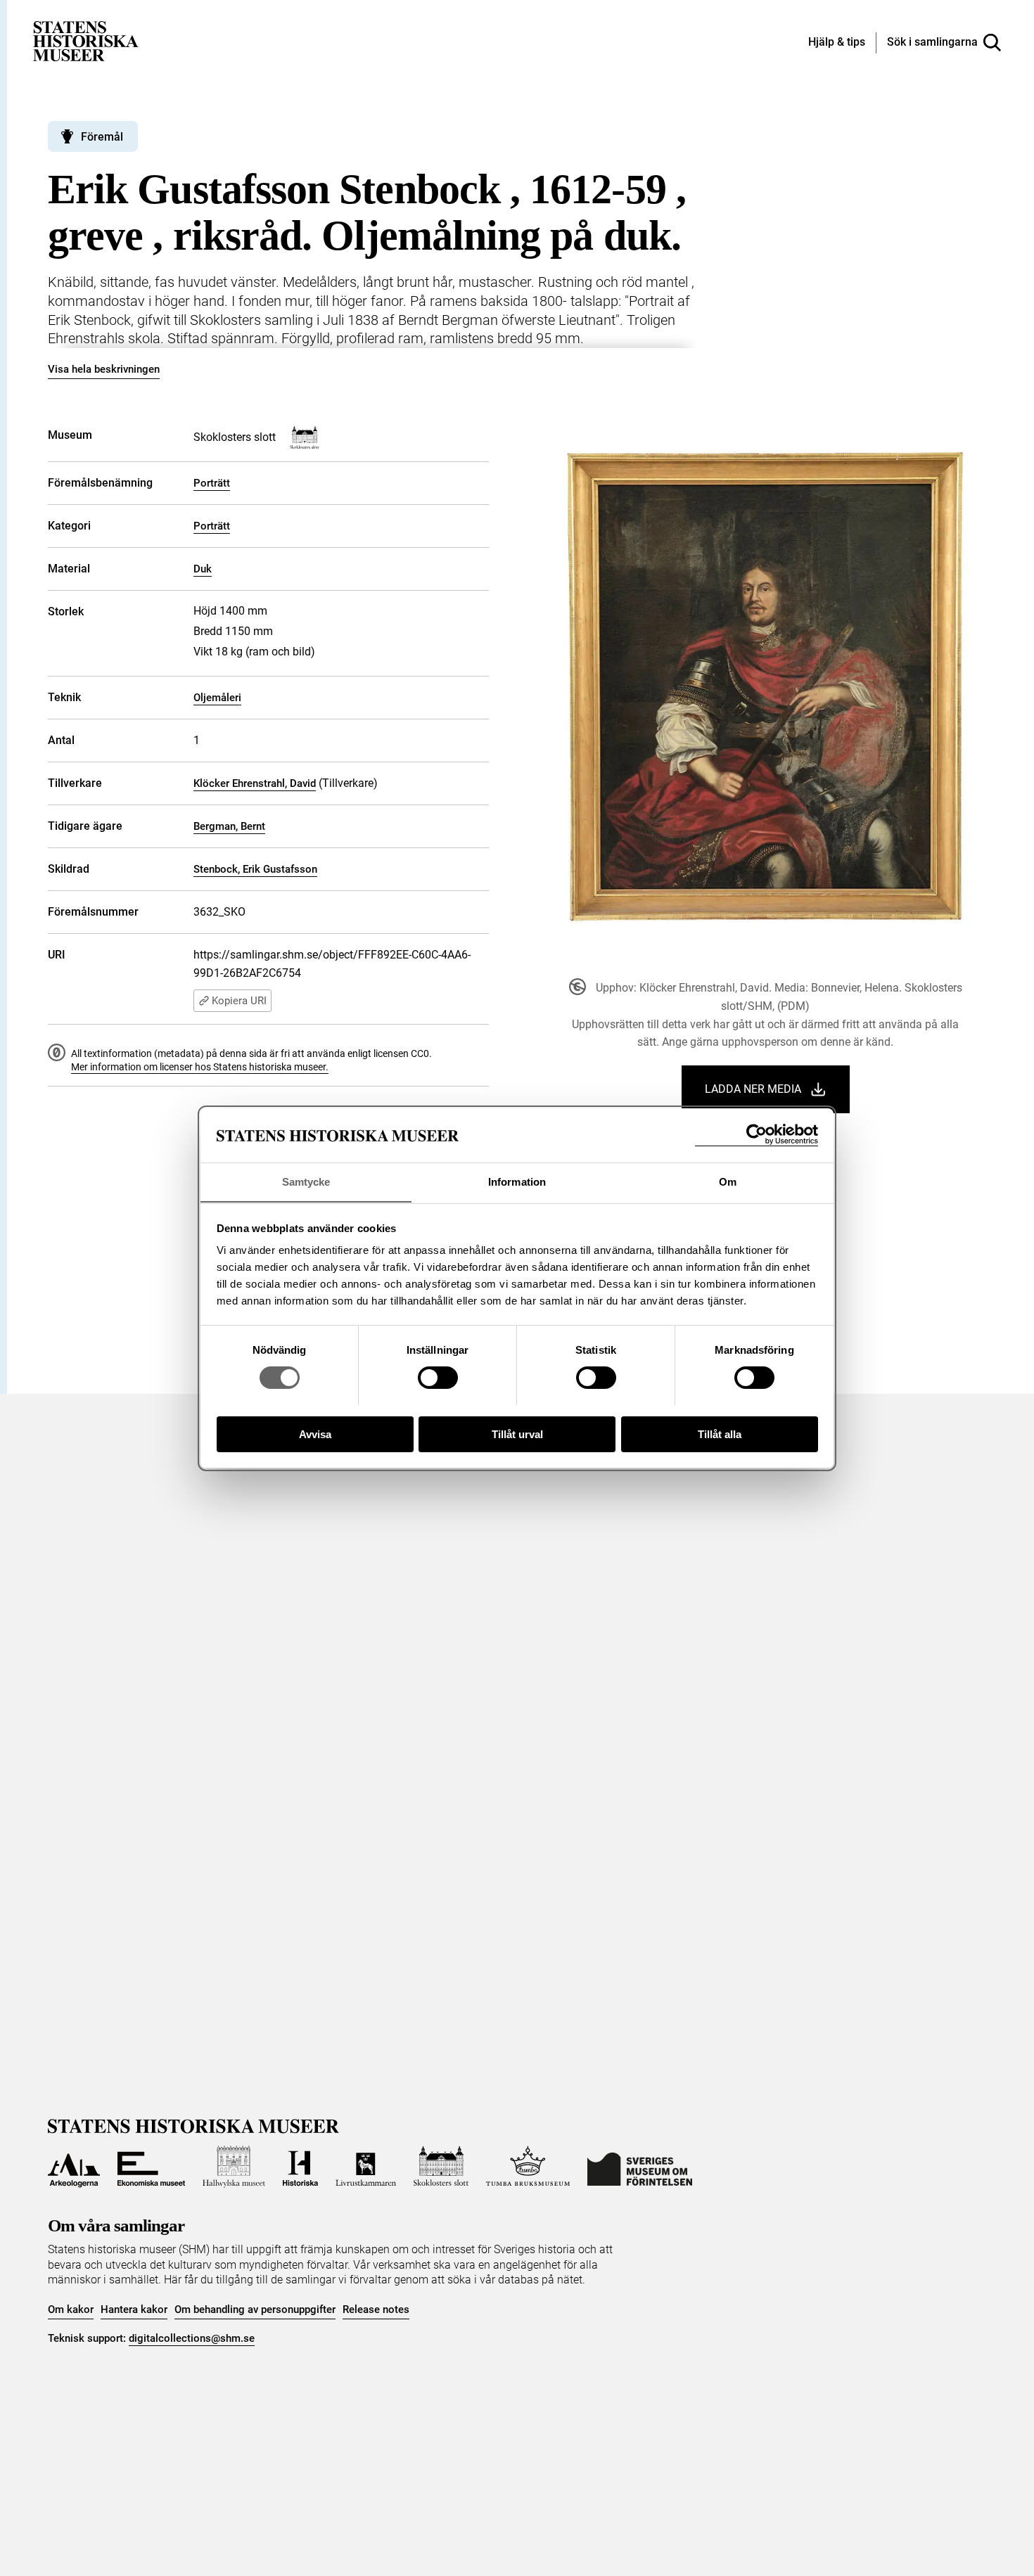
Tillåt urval (517, 1434)
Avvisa (315, 1434)
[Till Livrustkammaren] (366, 2167)
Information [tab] (517, 1181)
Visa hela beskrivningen (104, 369)
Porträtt (212, 483)
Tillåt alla (720, 1434)
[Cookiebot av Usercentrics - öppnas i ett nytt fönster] (757, 1135)
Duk (203, 569)
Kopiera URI (239, 1001)
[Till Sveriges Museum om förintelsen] (640, 2167)
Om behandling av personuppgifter (255, 2309)
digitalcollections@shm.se (192, 2338)
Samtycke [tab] (306, 1181)
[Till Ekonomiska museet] (151, 2167)
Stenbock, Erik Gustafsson (255, 869)
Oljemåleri (217, 698)
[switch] (438, 1378)
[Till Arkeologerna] (74, 2167)
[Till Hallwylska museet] (234, 2167)
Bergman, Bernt (229, 826)
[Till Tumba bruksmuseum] (528, 2167)
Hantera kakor (134, 2309)
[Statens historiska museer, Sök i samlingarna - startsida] (86, 40)
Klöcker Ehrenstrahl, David (255, 783)
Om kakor (71, 2309)
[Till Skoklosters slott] (441, 2167)
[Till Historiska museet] (300, 2167)
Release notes (376, 2309)
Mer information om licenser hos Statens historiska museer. (200, 1067)
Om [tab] (728, 1181)
